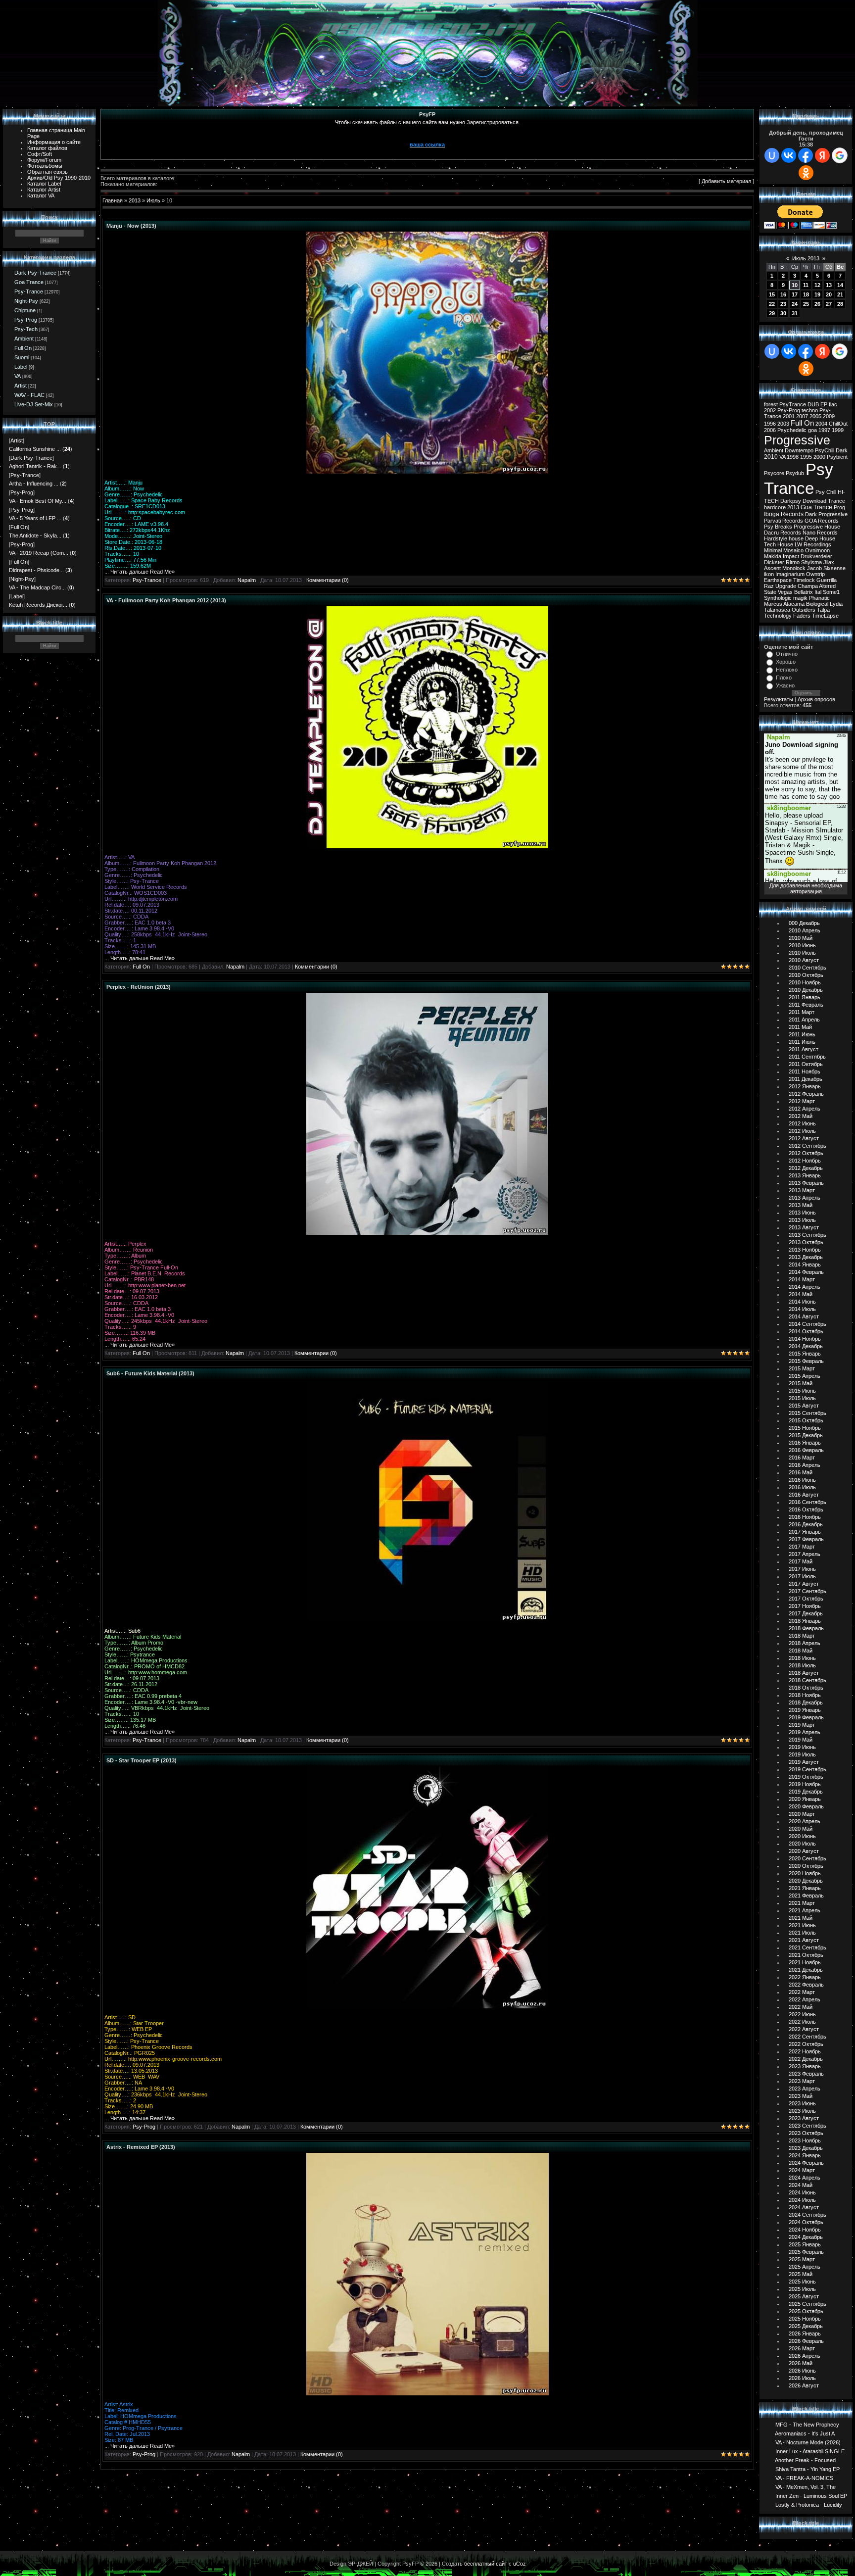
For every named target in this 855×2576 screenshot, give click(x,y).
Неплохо (787, 670)
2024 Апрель (805, 2178)
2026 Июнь (802, 2371)
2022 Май (801, 2007)
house (796, 538)
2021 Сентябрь (807, 1947)
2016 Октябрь (806, 1509)
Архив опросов (816, 699)
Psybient (837, 457)
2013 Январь (805, 1175)
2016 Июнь (802, 1480)
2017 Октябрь (806, 1599)
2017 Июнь (802, 1569)
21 (840, 294)
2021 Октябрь (806, 1955)
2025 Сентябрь (807, 2304)
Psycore (774, 473)
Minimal (773, 550)
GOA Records (822, 521)
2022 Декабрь (806, 2059)
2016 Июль (802, 1487)
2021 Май (801, 1918)
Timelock (804, 580)
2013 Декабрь (806, 1257)
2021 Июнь (802, 1925)
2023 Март (802, 2081)
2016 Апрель (805, 1465)
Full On (23, 348)
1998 (793, 457)
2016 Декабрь (806, 1524)
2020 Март (802, 1814)
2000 (819, 457)
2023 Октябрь (806, 2133)
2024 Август (804, 2207)
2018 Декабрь (806, 1702)
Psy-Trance (29, 292)
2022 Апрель (805, 1999)
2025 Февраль (806, 2252)
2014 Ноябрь (805, 1339)
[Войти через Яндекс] (822, 155)
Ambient (24, 339)
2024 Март (802, 2170)
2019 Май (801, 1740)
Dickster (774, 562)
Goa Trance (29, 282)
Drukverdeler (816, 556)
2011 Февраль (806, 1005)
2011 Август (804, 1049)
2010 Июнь (802, 945)
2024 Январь (805, 2155)
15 (772, 294)
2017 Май (801, 1561)
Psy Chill (826, 492)
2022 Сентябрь (807, 2037)
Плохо (784, 678)
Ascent (772, 568)
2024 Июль (802, 2200)
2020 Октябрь (806, 1866)
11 (806, 285)
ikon (769, 574)
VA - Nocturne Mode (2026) (808, 2442)
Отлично (787, 654)
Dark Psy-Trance (35, 273)
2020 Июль (802, 1844)
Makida (773, 556)
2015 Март (802, 1368)
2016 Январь (805, 1443)
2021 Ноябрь (805, 1962)
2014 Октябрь (806, 1331)
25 (806, 304)
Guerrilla (827, 580)
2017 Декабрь (806, 1613)
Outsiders (804, 610)
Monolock (794, 568)
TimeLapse (825, 616)
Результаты (779, 699)
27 (829, 304)
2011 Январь (805, 997)
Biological (817, 604)
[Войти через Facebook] (806, 155)
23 (783, 304)
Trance (836, 501)
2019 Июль (802, 1754)
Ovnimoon (817, 550)
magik (800, 598)
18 (806, 294)
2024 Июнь (802, 2192)
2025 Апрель (805, 2267)
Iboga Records (784, 514)
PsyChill (825, 450)
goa (812, 430)
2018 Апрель (805, 1643)
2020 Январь (805, 1799)
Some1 (831, 592)
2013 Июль (802, 1220)
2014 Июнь (802, 1302)
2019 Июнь (802, 1747)
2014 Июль (802, 1309)
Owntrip (815, 574)
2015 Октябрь (806, 1420)
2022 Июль (802, 2022)
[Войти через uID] (772, 155)
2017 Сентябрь (807, 1591)
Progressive (797, 440)
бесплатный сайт (486, 2564)
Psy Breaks (778, 527)
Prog (839, 507)
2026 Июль (802, 2378)
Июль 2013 (806, 258)
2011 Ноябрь (805, 1071)
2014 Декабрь (806, 1346)
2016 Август (804, 1495)
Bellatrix (804, 592)
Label (21, 367)
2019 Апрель (805, 1732)
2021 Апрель (805, 1910)
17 (795, 294)
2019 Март (802, 1725)
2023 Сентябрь (807, 2126)
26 (817, 304)
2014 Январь (805, 1264)
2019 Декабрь (806, 1792)
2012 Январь (805, 1086)
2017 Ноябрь (805, 1606)
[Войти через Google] (840, 155)
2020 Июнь (802, 1836)
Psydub (795, 473)
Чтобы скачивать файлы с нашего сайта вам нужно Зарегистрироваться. (427, 122)
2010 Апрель (805, 930)
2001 (789, 416)
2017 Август (804, 1584)
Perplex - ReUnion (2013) (139, 987)
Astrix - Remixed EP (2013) (141, 2147)
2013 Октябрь (806, 1242)
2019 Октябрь (806, 1777)
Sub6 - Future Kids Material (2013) (150, 1373)
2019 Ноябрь (805, 1784)
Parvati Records (784, 521)
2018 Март (802, 1636)
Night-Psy (26, 301)
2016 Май (801, 1472)
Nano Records (820, 533)
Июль (153, 200)
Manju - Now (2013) (131, 226)
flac (833, 404)
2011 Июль (802, 1042)
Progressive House (817, 527)
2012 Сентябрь (807, 1146)
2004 (821, 424)
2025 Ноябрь (805, 2319)
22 (772, 304)
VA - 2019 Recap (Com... (39, 553)
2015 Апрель (805, 1376)
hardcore (775, 507)
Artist (21, 386)
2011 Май (800, 1027)
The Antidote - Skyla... (35, 535)
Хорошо (786, 662)
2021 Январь (805, 1888)
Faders (802, 616)
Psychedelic (792, 430)
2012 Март (802, 1101)
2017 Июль (802, 1576)
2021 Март (802, 1903)
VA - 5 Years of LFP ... (35, 518)
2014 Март (802, 1279)
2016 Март (802, 1458)
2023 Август (804, 2118)
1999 (838, 430)
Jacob (814, 568)
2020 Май (801, 1829)
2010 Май (801, 938)
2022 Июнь (802, 2014)
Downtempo (799, 450)
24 (795, 304)
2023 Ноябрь (805, 2140)
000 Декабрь (804, 923)
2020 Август (804, 1851)
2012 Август (804, 1138)
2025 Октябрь (806, 2311)
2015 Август (804, 1406)
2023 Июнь (802, 2103)
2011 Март (802, 1012)
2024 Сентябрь (807, 2215)
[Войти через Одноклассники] (806, 173)
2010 (771, 457)
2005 (815, 416)
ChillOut (838, 424)
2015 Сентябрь (807, 1413)
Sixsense (834, 568)
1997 (824, 430)
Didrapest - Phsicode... (36, 570)
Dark (842, 450)
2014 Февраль (806, 1272)
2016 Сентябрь (807, 1502)
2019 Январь (805, 1710)
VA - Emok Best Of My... (38, 501)
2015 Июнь (802, 1391)
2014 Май (801, 1294)
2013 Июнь (802, 1213)
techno (810, 410)
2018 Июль (802, 1665)
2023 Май (801, 2096)
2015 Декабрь (806, 1435)
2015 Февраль (806, 1361)
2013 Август (804, 1227)
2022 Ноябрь (805, 2051)
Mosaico (793, 550)
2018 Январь (805, 1621)
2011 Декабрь (806, 1079)
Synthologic (778, 598)
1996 (770, 424)
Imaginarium (790, 574)
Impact (791, 556)
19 (817, 294)
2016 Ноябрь (805, 1517)
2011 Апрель (804, 1020)
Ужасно (785, 685)
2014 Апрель (805, 1287)
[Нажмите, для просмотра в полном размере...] (427, 472)
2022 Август (804, 2029)
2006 (770, 430)
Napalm (247, 580)
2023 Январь (805, 2066)
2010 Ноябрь (805, 982)
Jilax (829, 562)
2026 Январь (805, 2333)
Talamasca (777, 610)
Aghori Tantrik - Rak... (35, 466)
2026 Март (802, 2348)
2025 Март (802, 2259)
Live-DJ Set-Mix (34, 404)
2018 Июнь (802, 1658)
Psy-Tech (26, 329)
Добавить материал (726, 181)
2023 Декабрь (806, 2148)
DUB (813, 404)
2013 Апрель (805, 1198)
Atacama (794, 604)
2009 (829, 416)
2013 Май (801, 1205)
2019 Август (804, 1762)
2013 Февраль (806, 1183)
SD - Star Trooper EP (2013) (142, 1760)
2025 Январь (805, 2244)
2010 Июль (802, 953)
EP (824, 404)
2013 (135, 200)
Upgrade (786, 586)
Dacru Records (783, 533)
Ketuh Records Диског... (38, 605)
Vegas (785, 592)
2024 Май (801, 2185)
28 (840, 304)
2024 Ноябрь (805, 2230)
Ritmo (793, 562)
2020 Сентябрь (807, 1858)
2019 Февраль (806, 1717)
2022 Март (802, 1992)
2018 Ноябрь (805, 1695)
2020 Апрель (805, 1821)
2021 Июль (802, 1933)
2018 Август (804, 1673)
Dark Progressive (826, 514)
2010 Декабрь (806, 990)
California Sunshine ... (35, 449)
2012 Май (801, 1116)
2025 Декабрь (806, 2326)
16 (783, 294)
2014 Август (804, 1316)
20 (829, 294)
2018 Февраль (806, 1628)
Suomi (22, 357)
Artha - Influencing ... (34, 484)
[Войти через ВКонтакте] (789, 155)
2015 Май (801, 1383)
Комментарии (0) (328, 580)
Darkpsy (791, 501)
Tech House (779, 544)
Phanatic (819, 598)
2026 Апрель (805, 2356)
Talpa (823, 610)
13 (829, 285)
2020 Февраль (806, 1806)
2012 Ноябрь (805, 1161)
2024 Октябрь (806, 2222)
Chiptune (25, 310)
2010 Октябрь (806, 975)
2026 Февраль (806, 2341)
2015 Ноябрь (805, 1428)
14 (840, 285)
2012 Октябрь (806, 1153)
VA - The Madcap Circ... (37, 587)
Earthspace (778, 580)
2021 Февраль (806, 1896)
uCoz (520, 2564)
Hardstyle (776, 538)
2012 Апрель (805, 1109)
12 (817, 285)
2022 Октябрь (806, 2044)
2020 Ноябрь (805, 1873)
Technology (778, 616)
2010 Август (804, 960)
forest (771, 404)
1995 (806, 457)
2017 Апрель (805, 1554)
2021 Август (804, 1940)
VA (18, 376)
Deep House (820, 538)
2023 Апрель (805, 2089)
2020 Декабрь (806, 1881)
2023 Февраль (806, 2074)
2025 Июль (802, 2289)
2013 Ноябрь (805, 1250)
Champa (808, 586)
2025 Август (804, 2296)
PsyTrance (793, 404)
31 (795, 313)
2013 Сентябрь (807, 1235)
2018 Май (801, 1651)
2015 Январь (805, 1354)
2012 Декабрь (806, 1168)
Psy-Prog (26, 320)
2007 (802, 416)
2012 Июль (802, 1131)
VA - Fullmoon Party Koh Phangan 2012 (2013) (166, 600)
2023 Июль (802, 2111)
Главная (113, 200)
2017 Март (802, 1547)
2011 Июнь (802, 1034)
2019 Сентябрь (807, 1769)
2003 (783, 424)
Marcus (773, 604)
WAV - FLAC (29, 395)
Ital (818, 592)
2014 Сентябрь (807, 1324)
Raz (769, 586)
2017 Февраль (806, 1539)
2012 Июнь (802, 1123)
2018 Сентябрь (807, 1680)
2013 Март (802, 1190)
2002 (770, 410)
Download (814, 501)
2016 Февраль (806, 1450)
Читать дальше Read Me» (142, 572)
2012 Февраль (806, 1094)
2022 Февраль (806, 1985)
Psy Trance (799, 479)
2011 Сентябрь (807, 1057)
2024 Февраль (806, 2163)
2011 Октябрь (806, 1064)
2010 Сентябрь (807, 968)
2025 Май (801, 2274)
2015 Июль (802, 1398)
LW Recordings (813, 544)
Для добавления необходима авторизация (806, 888)
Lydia (836, 604)
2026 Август (804, 2385)
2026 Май (801, 2363)
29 (772, 313)
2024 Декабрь (806, 2237)
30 (783, 313)
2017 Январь (805, 1532)
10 (795, 285)
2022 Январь (805, 1977)
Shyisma (811, 562)
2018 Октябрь (806, 1688)
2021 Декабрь (806, 1970)
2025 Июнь (802, 2282)
